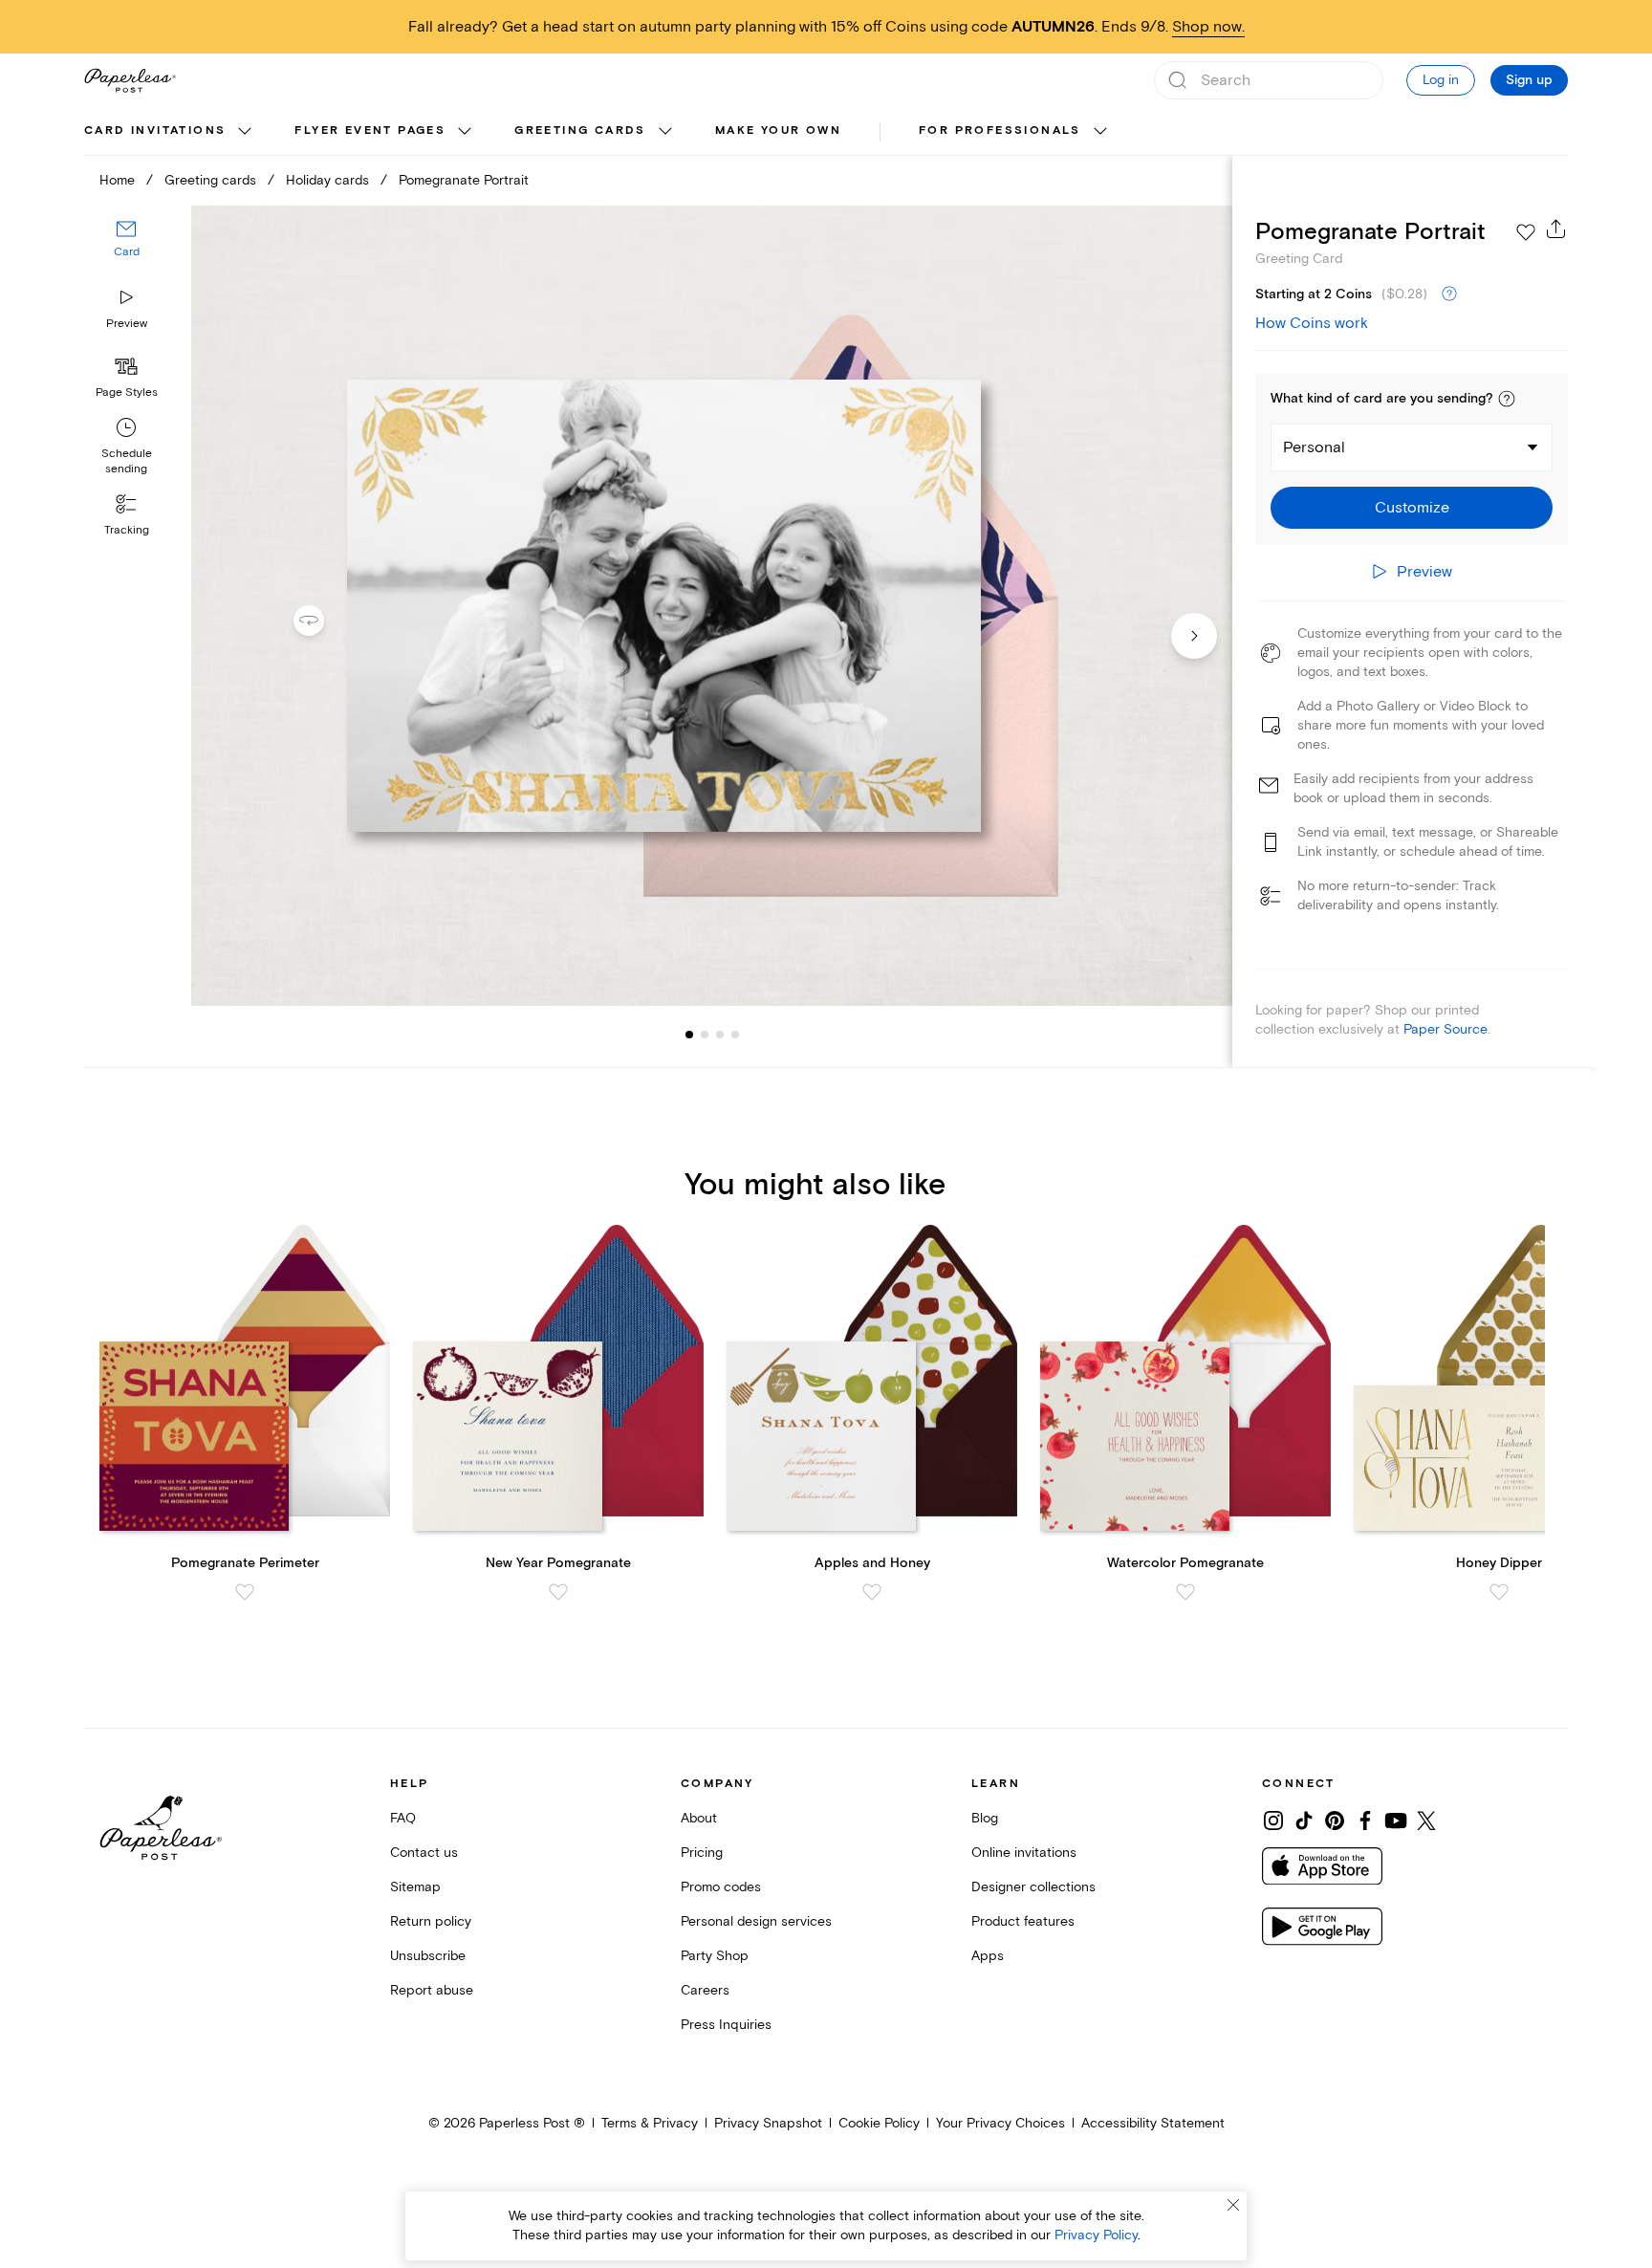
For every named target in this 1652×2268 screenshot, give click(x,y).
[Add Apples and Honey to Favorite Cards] (872, 1592)
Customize (1412, 508)
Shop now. (1208, 27)
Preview (127, 324)
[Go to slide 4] (720, 1035)
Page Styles (127, 393)
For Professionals (1000, 131)
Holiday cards (327, 180)
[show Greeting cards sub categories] (665, 132)
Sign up (1529, 80)
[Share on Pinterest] (1335, 1821)
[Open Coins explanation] (1449, 294)
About (699, 1818)
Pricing (702, 1853)
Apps (988, 1956)
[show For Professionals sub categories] (1100, 132)
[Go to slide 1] (689, 1035)
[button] (1507, 399)
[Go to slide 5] (735, 1035)
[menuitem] (170, 132)
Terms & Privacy (650, 2123)
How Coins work (1312, 323)
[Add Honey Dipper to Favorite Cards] (1499, 1592)
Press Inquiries (726, 2025)
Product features (1023, 1921)
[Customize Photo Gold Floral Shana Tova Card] (711, 606)
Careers (705, 1990)
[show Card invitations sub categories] (245, 132)
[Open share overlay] (1556, 229)
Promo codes (721, 1887)
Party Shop (715, 1956)
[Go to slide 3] (705, 1035)
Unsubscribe (428, 1956)
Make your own (778, 131)
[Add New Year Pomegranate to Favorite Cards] (558, 1592)
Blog (985, 1818)
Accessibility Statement (1153, 2123)
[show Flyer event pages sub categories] (465, 132)
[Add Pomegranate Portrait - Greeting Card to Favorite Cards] (1526, 232)
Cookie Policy (879, 2123)
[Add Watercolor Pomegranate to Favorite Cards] (1185, 1592)
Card (127, 252)
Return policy (431, 1921)
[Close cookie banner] (1233, 2205)
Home (117, 180)
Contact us (424, 1853)
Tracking (127, 530)
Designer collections (1033, 1887)
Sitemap (415, 1887)
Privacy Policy (1096, 2235)
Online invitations (1024, 1853)
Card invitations (155, 131)
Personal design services (756, 1921)
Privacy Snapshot (768, 2123)
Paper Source (1445, 1029)
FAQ (403, 1818)
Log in (1441, 80)
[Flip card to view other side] (324, 621)
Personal (1314, 447)
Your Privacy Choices (1000, 2123)
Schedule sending (127, 461)
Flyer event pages (370, 131)
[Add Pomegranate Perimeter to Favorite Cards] (245, 1592)
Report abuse (432, 1990)
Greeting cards (580, 131)
